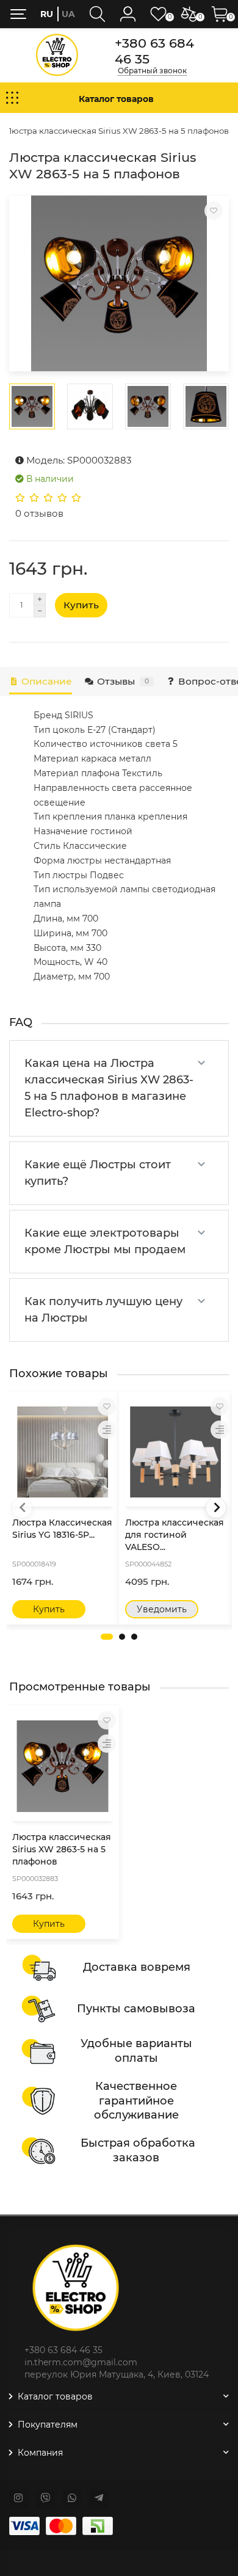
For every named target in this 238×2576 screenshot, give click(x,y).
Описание (47, 681)
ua (68, 14)
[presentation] (22, 1508)
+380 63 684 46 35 (154, 51)
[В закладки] (214, 211)
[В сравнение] (107, 1430)
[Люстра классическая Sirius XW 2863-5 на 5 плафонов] (119, 283)
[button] (107, 1637)
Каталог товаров (55, 2396)
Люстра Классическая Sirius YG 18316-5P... (62, 1529)
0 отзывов (39, 513)
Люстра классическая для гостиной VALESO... (175, 1535)
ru (47, 14)
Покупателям (48, 2425)
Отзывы (123, 681)
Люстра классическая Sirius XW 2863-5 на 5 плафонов (62, 1849)
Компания (40, 2453)
